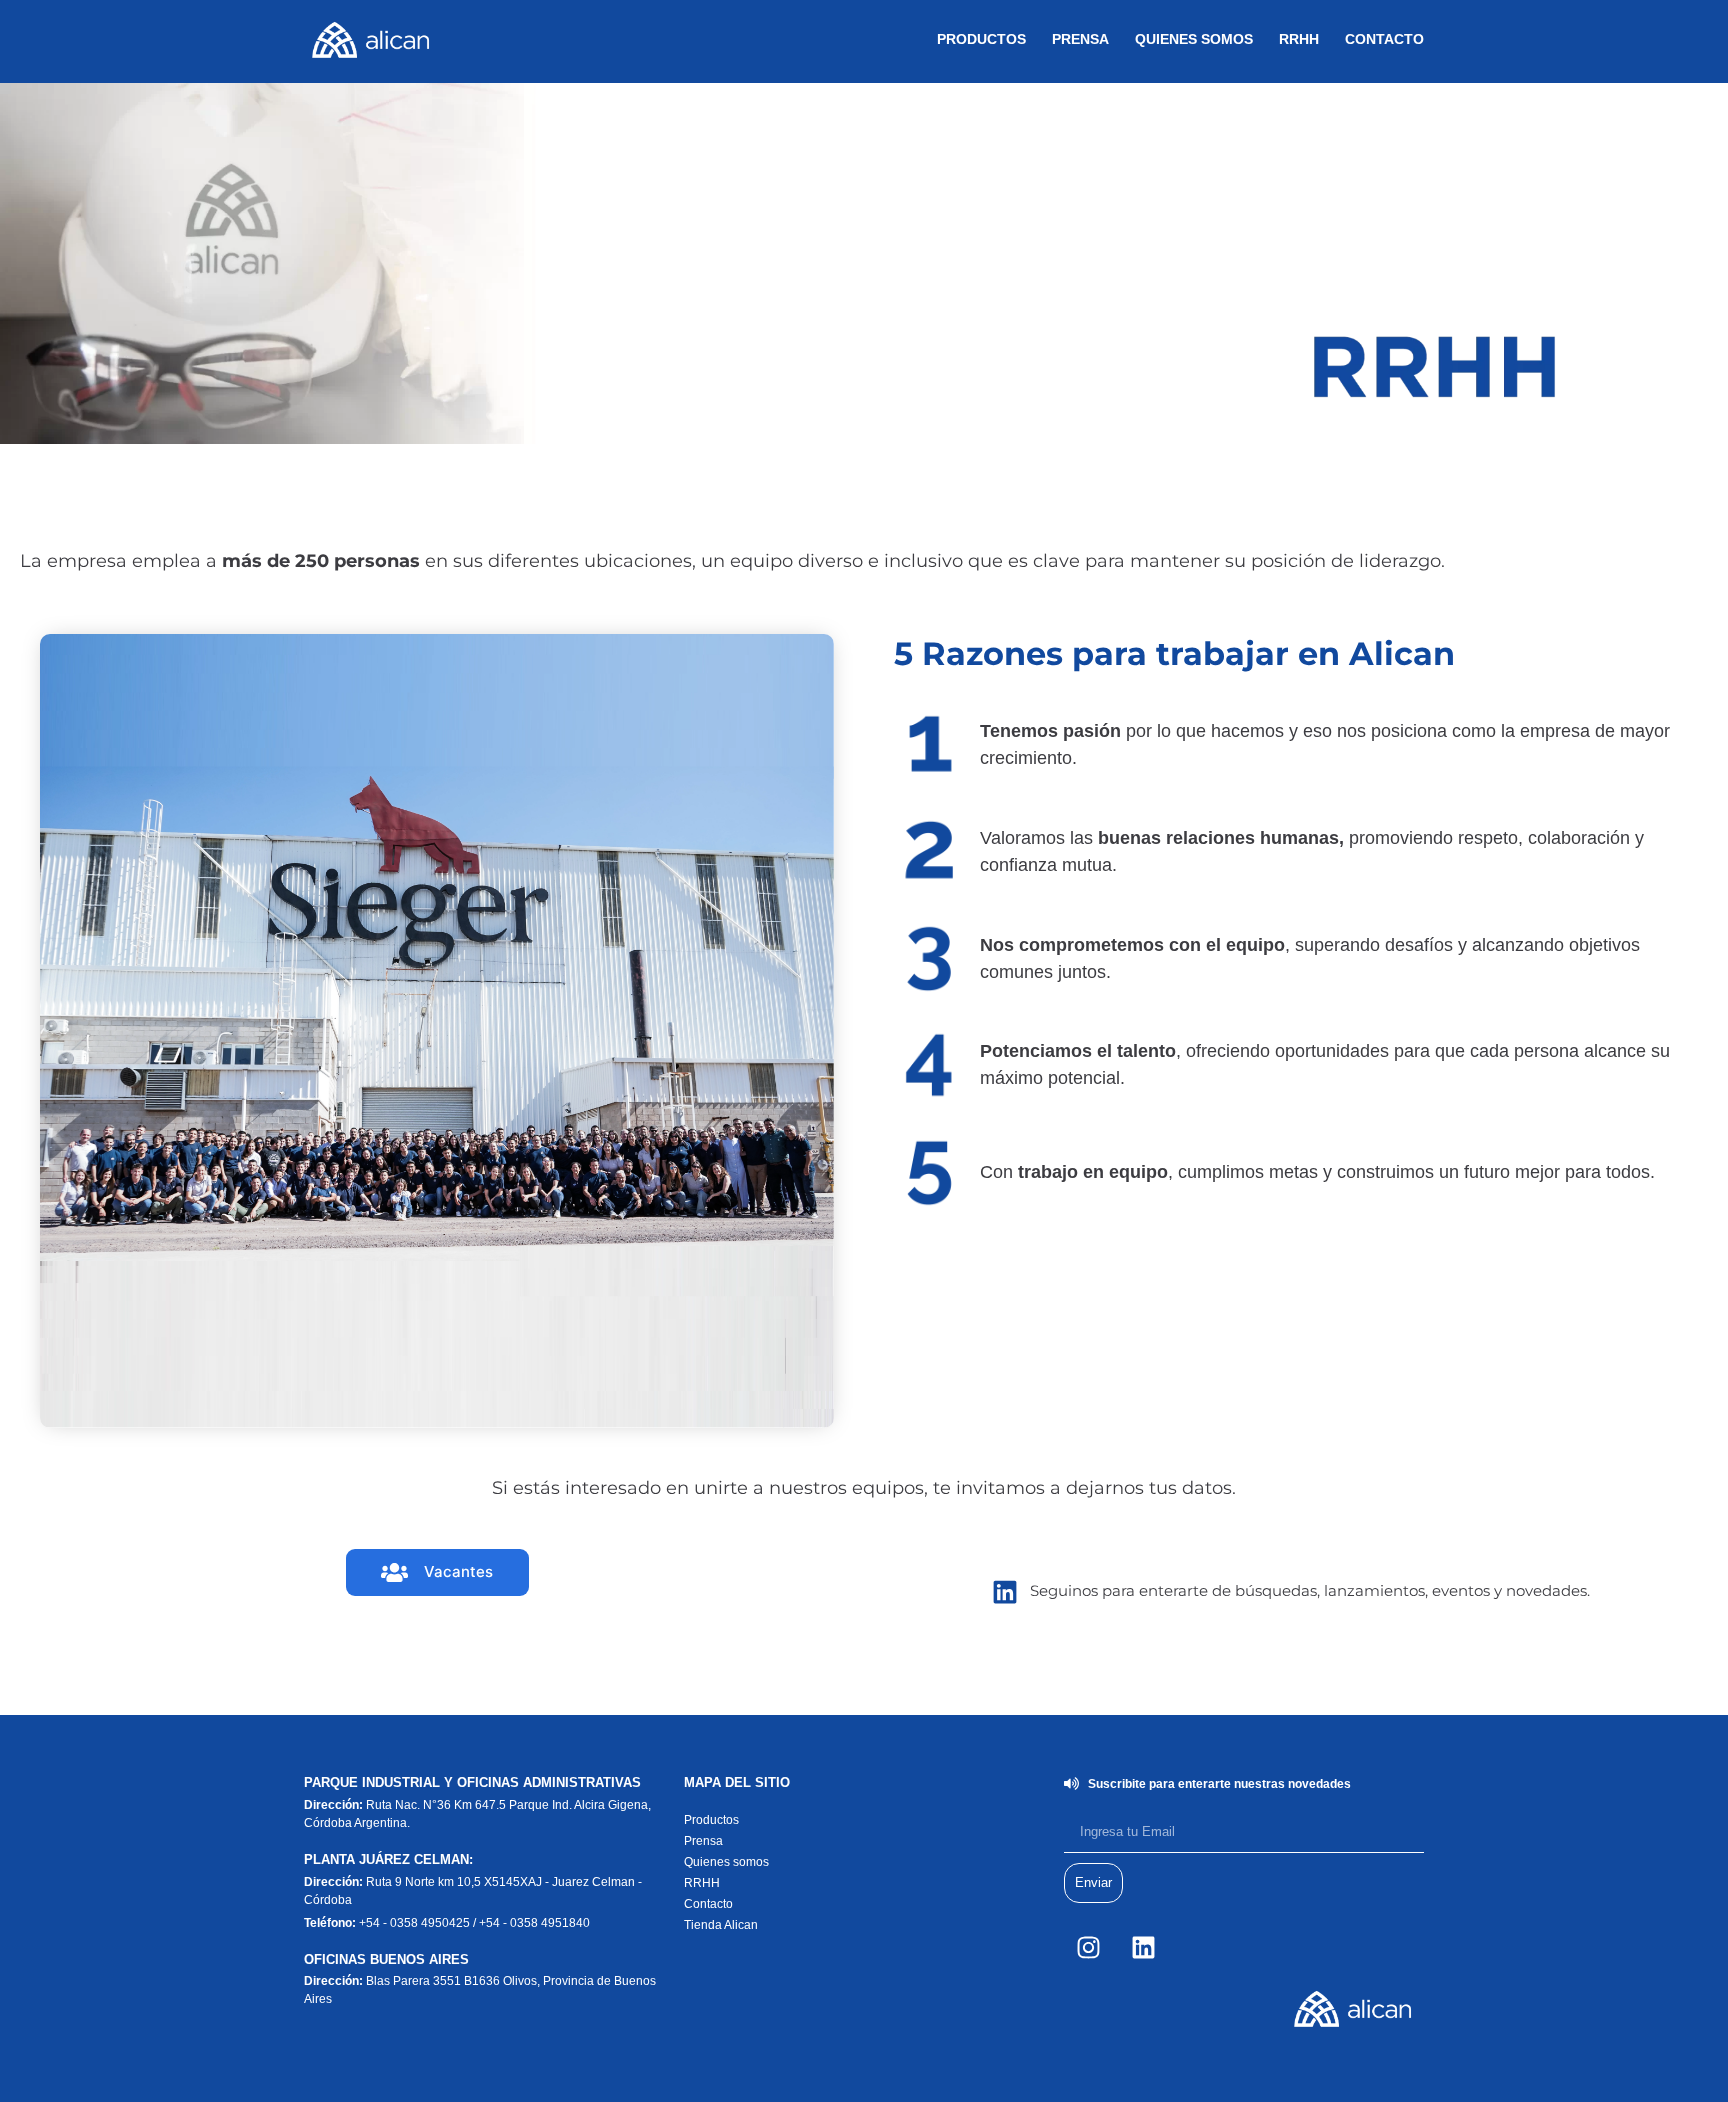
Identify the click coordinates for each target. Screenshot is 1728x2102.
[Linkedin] (1144, 1948)
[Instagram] (1089, 1948)
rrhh (1299, 39)
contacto (1384, 39)
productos (981, 39)
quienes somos (1194, 39)
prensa (1080, 39)
